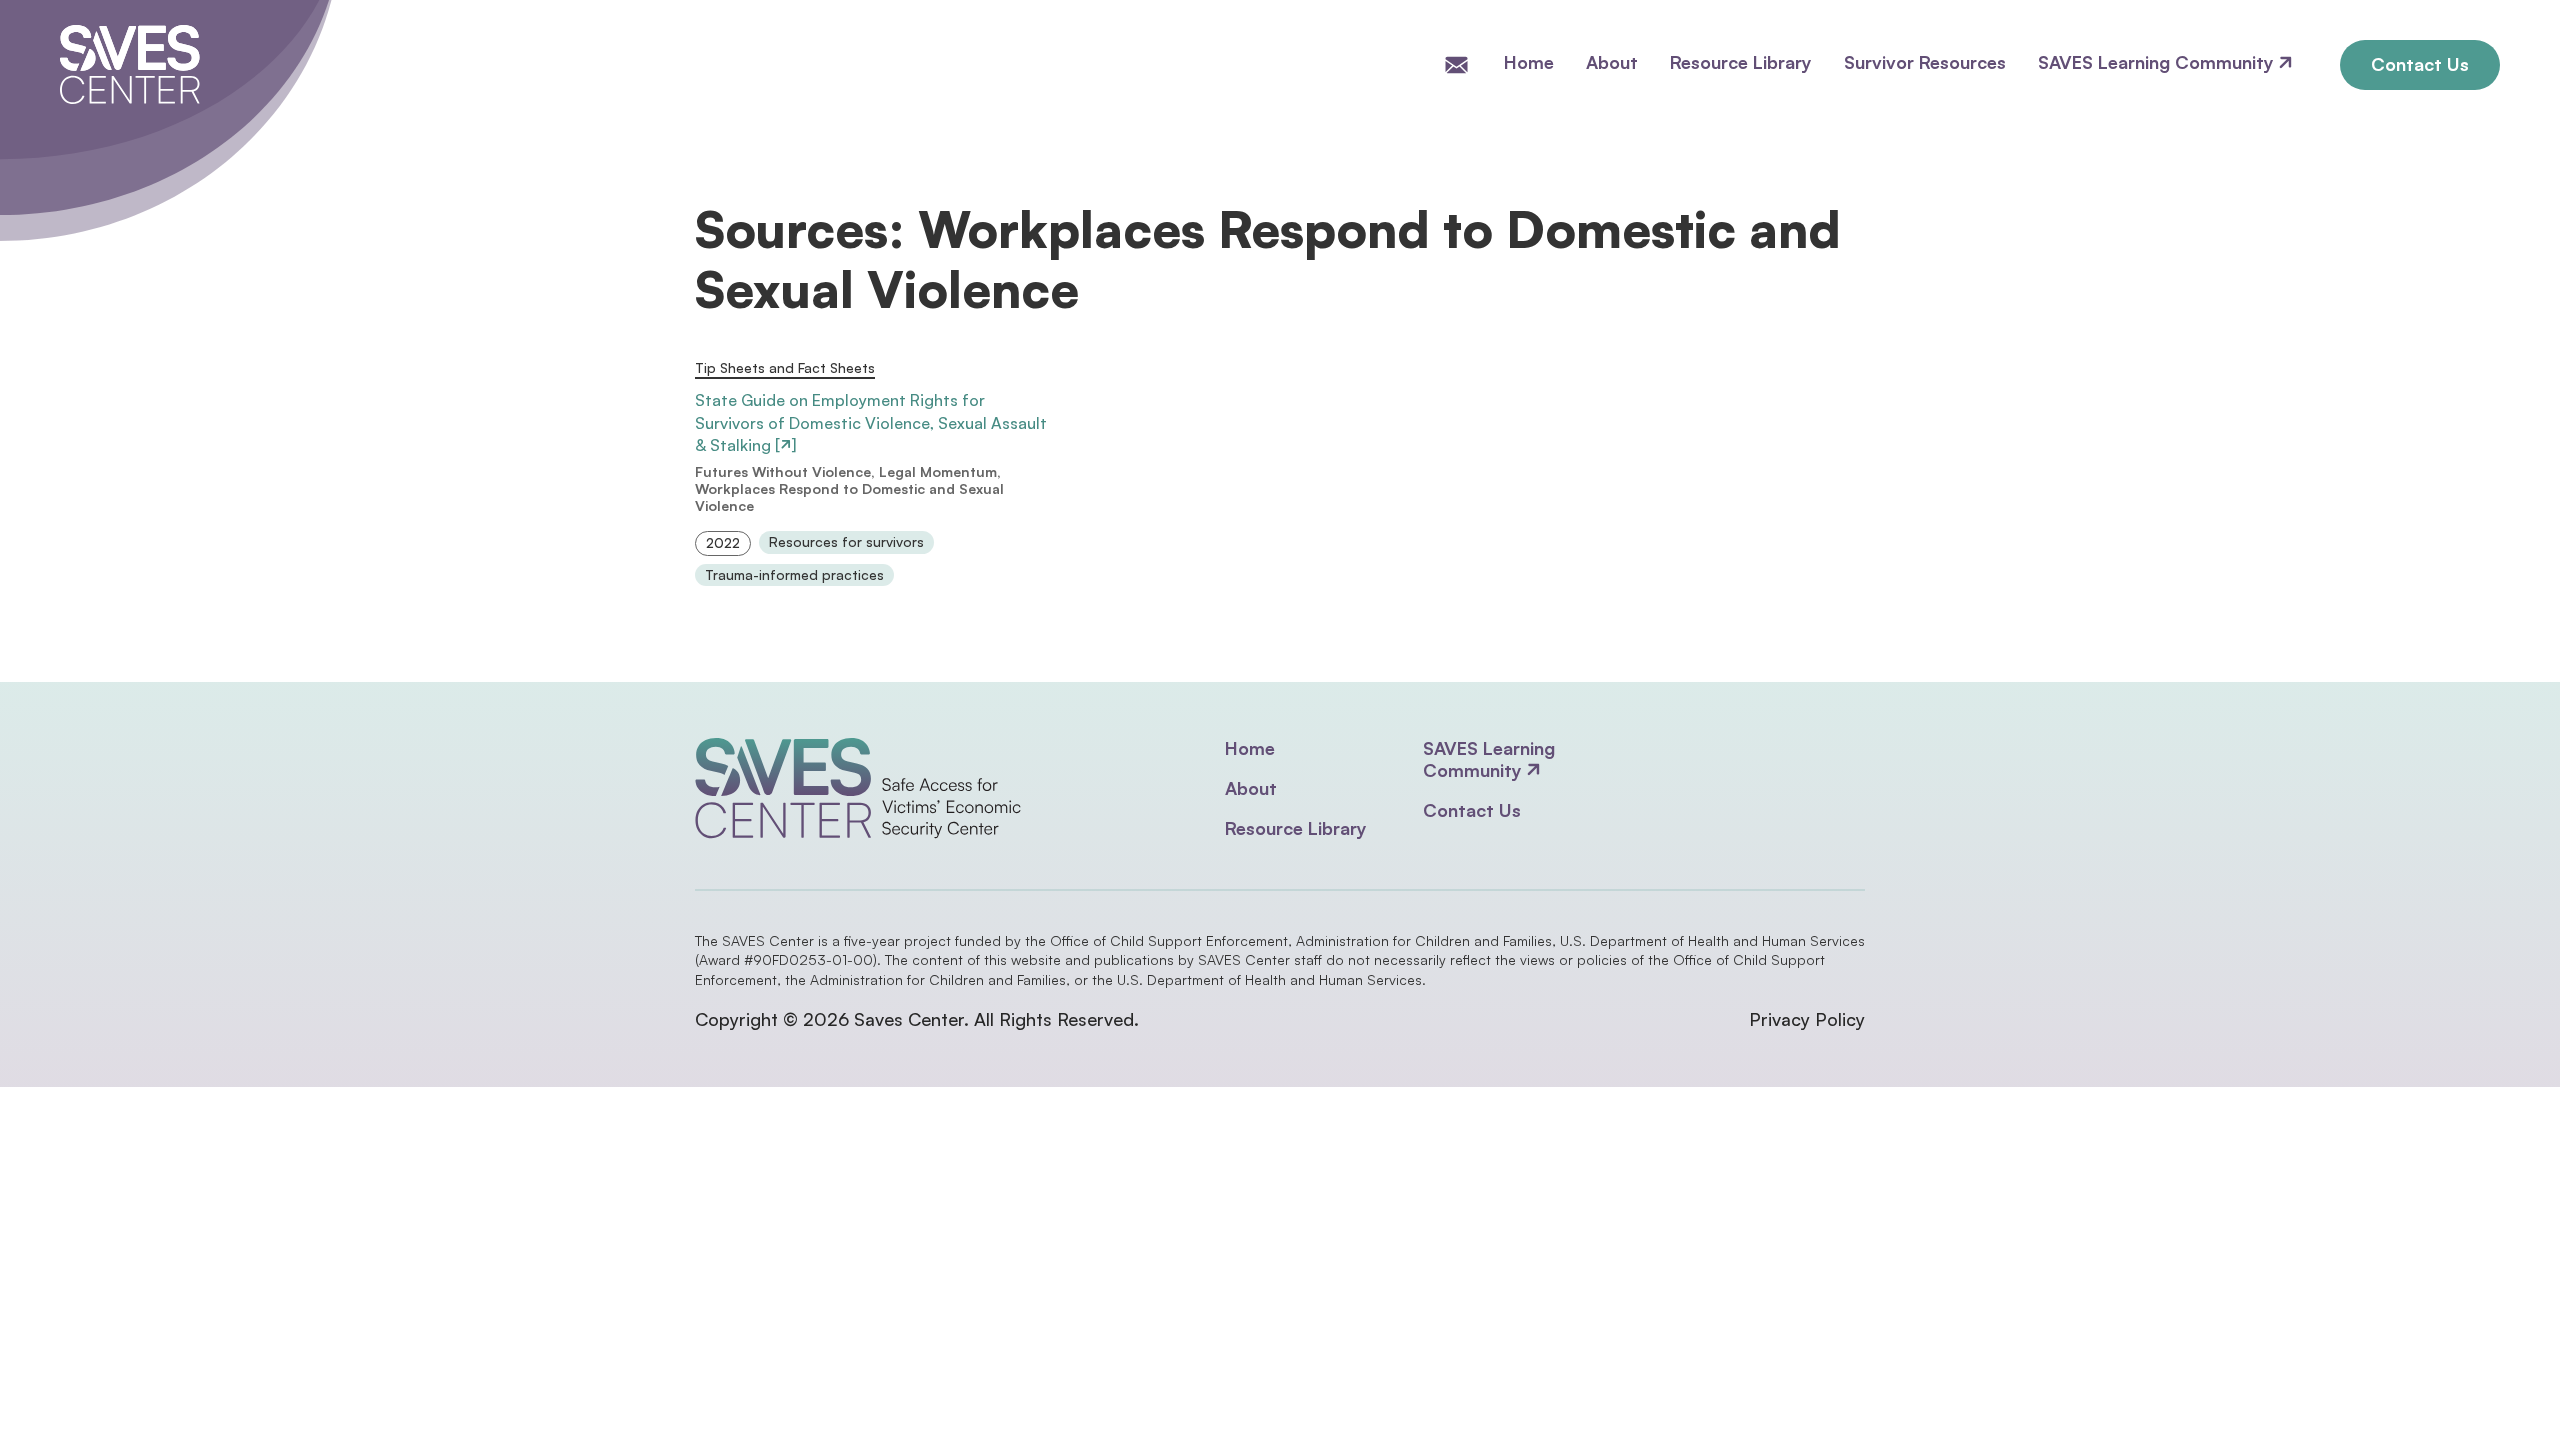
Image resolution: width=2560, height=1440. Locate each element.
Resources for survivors (846, 542)
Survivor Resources (1925, 62)
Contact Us (2420, 64)
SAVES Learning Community (2158, 62)
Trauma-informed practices (794, 575)
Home (1529, 62)
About (1612, 62)
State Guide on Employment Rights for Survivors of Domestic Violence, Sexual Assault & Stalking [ (871, 422)
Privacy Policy (1807, 1019)
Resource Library (1741, 62)
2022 (723, 542)
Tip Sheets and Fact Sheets (785, 368)
